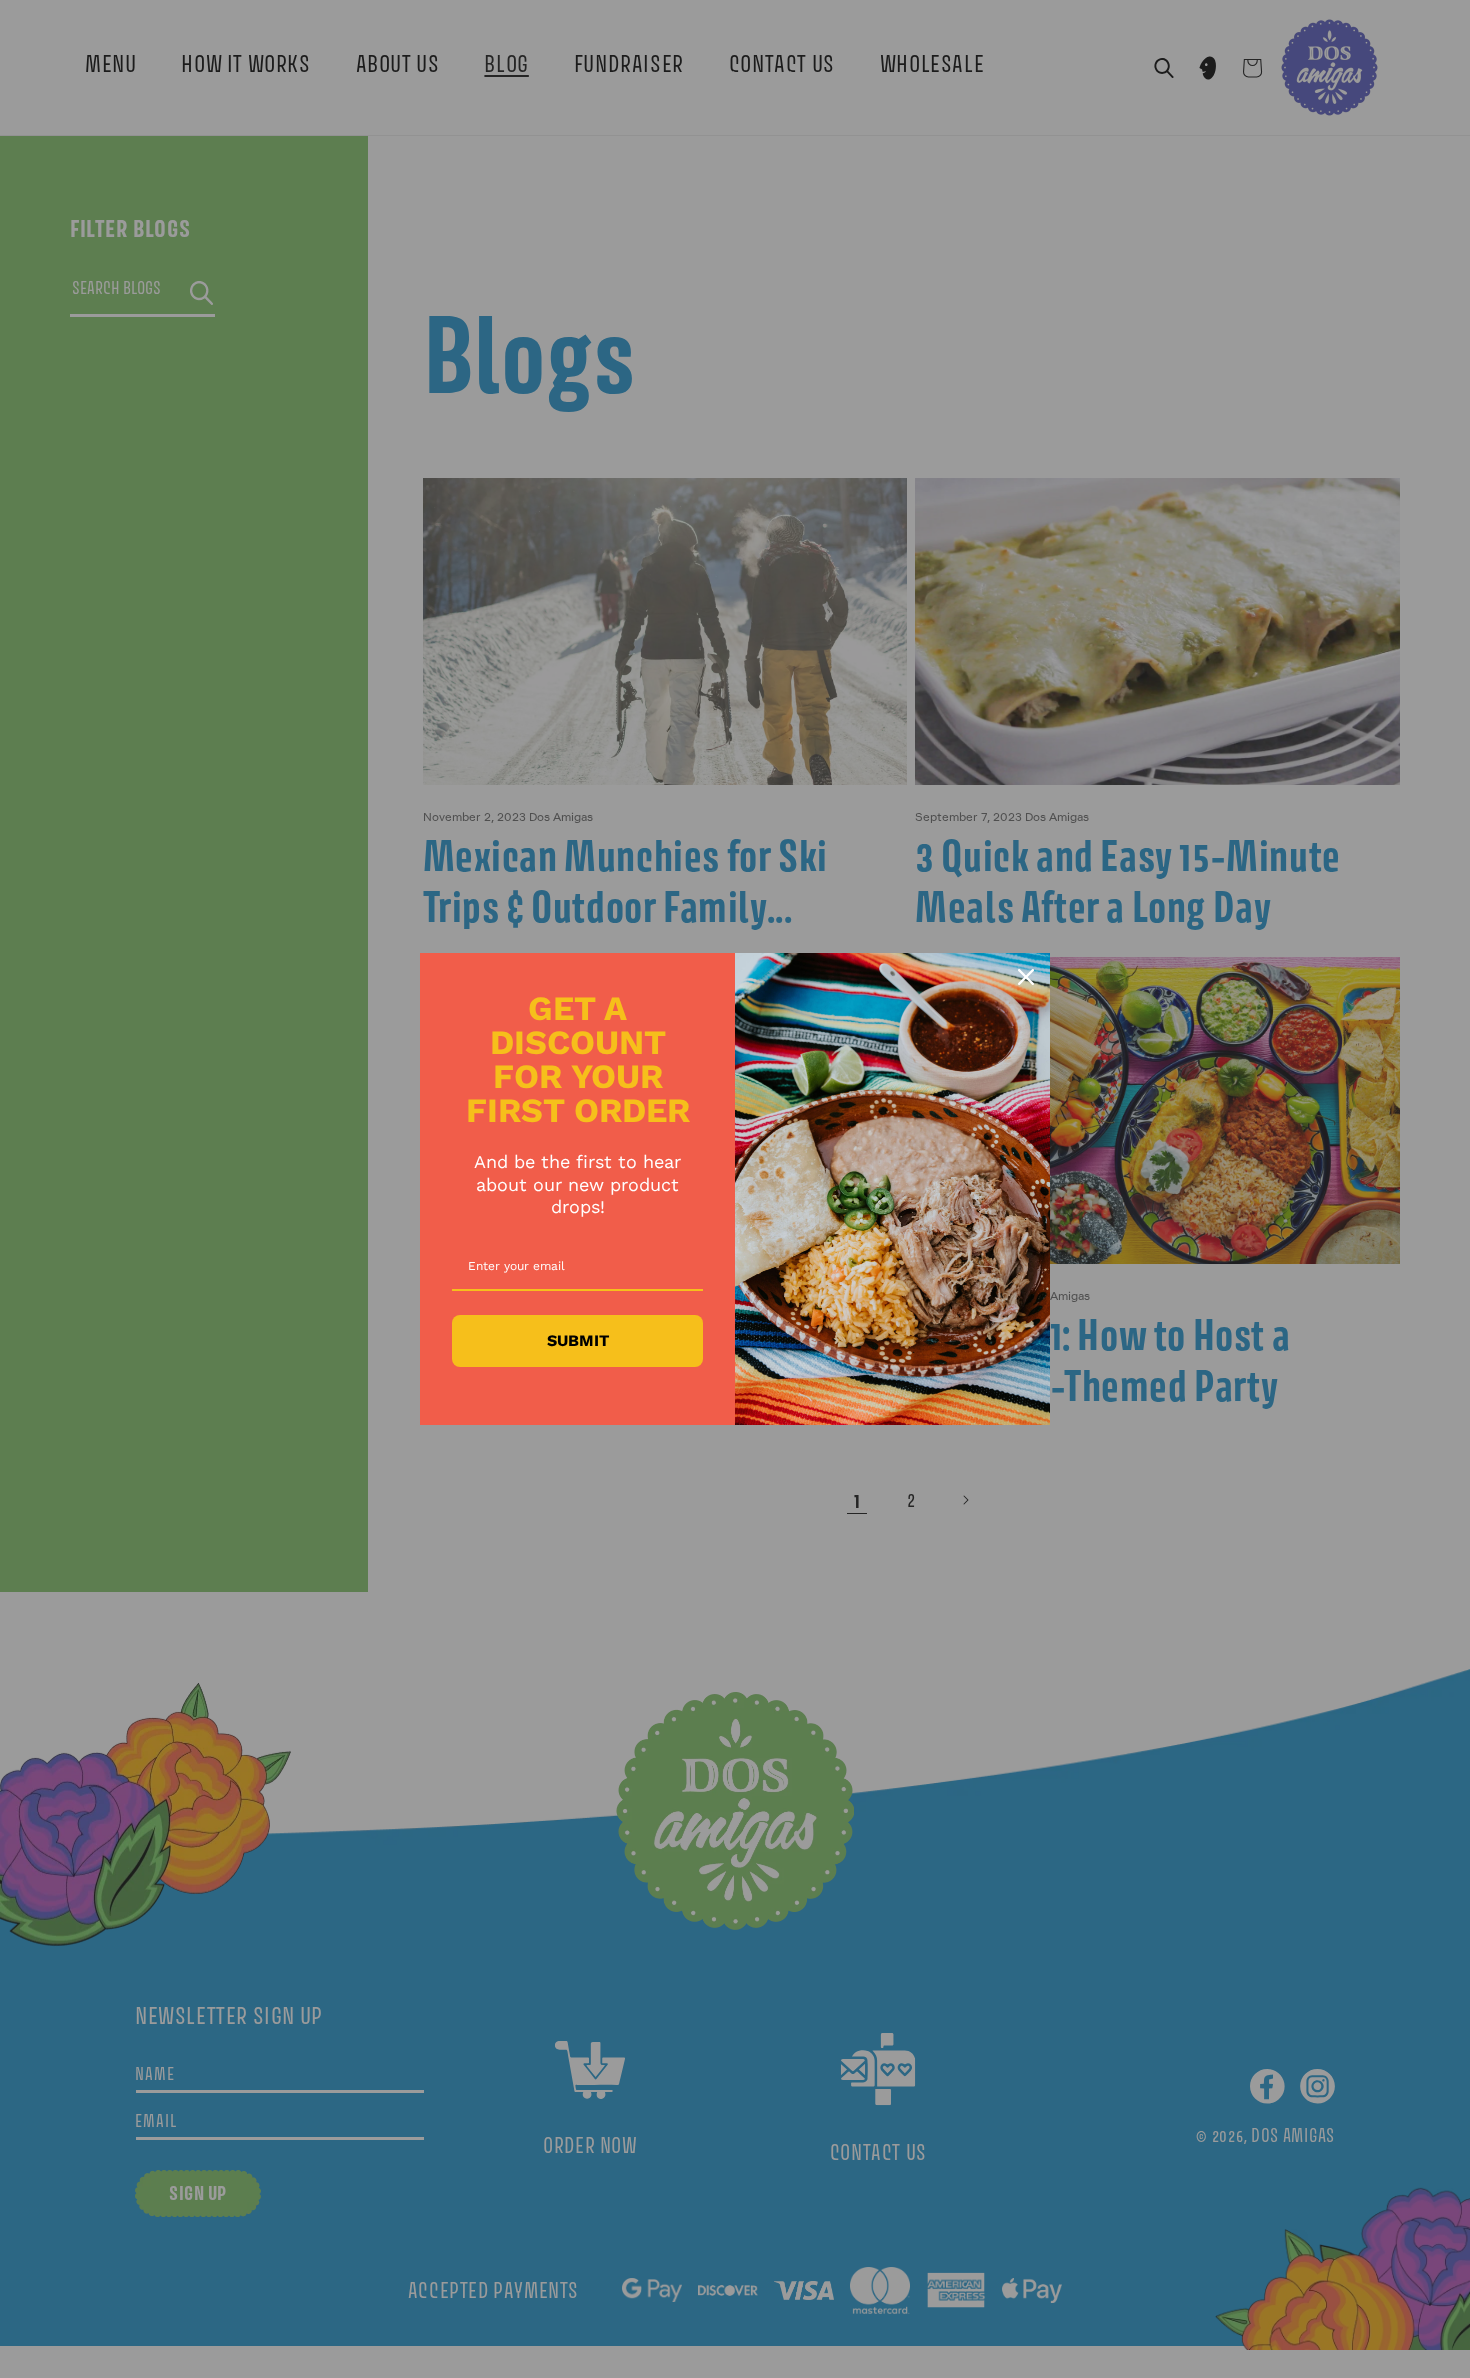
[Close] (1026, 977)
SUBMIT (578, 1340)
